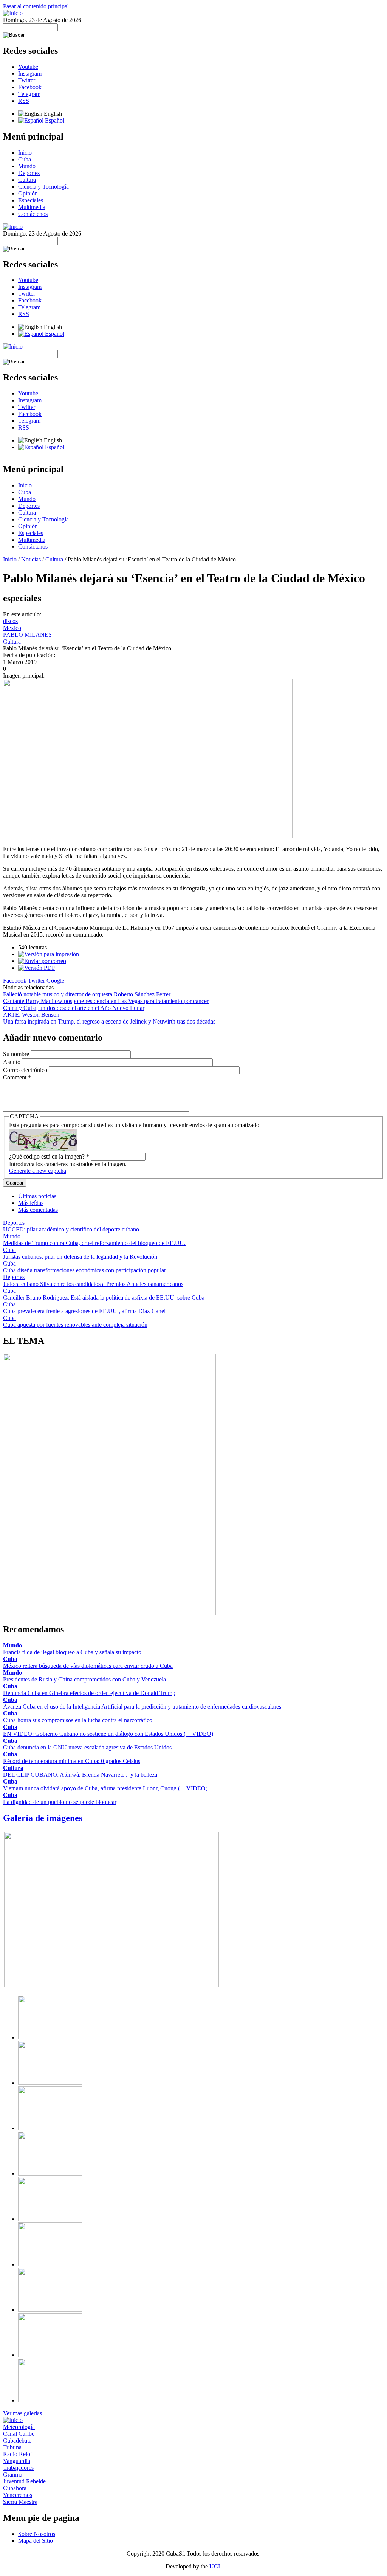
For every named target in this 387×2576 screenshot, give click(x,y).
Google (55, 981)
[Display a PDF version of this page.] (37, 968)
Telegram (29, 94)
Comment (17, 1077)
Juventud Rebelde (24, 2481)
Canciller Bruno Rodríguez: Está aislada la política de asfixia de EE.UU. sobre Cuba (104, 1297)
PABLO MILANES (27, 635)
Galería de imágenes (43, 1818)
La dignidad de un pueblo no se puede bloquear (60, 1802)
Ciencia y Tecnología (43, 187)
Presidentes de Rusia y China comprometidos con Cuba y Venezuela (84, 1679)
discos (10, 621)
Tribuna (12, 2447)
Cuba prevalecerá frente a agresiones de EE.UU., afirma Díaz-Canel (84, 1311)
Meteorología (19, 2427)
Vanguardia (17, 2461)
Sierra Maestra (20, 2502)
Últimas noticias (37, 1196)
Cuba (25, 159)
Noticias (31, 559)
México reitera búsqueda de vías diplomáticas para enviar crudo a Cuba (88, 1666)
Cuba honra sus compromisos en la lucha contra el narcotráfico (78, 1720)
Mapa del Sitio (36, 2541)
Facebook (30, 87)
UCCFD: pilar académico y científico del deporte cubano (71, 1229)
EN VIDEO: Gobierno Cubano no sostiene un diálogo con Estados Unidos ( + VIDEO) (108, 1734)
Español (54, 120)
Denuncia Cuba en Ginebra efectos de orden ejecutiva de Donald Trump (89, 1693)
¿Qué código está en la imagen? (49, 1156)
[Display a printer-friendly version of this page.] (49, 954)
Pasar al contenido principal (36, 6)
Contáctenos (33, 214)
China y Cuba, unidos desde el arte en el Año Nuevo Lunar (74, 1008)
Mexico (12, 628)
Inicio (25, 153)
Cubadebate (17, 2440)
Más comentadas (38, 1210)
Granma (13, 2474)
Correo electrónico (26, 1070)
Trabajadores (18, 2468)
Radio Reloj (17, 2454)
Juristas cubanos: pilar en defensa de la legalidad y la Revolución (80, 1257)
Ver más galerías (22, 2413)
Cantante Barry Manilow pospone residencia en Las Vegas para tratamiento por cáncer (106, 1001)
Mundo (27, 166)
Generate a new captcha (38, 1171)
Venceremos (18, 2495)
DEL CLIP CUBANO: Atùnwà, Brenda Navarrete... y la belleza (80, 1775)
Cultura (27, 180)
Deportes (29, 173)
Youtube (28, 67)
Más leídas (31, 1203)
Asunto (12, 1062)
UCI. (215, 2566)
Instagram (30, 74)
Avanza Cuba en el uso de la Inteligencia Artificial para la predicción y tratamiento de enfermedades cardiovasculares (142, 1707)
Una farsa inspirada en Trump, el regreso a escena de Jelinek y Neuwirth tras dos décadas (109, 1021)
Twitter (27, 80)
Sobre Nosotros (37, 2534)
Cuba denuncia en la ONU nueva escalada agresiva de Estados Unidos (87, 1747)
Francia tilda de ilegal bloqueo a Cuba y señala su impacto (72, 1652)
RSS (24, 101)
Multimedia (32, 207)
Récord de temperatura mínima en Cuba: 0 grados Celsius (72, 1761)
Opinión (28, 193)
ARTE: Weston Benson (31, 1015)
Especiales (31, 200)
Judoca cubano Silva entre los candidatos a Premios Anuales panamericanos (93, 1284)
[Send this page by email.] (42, 961)
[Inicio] (13, 13)
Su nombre (17, 1054)
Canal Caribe (19, 2434)
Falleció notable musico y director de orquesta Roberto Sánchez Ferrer (87, 994)
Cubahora (15, 2488)
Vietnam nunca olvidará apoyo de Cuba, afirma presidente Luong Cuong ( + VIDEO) (105, 1788)
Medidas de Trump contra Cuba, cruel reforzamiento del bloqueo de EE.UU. (94, 1243)
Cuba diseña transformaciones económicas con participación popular (84, 1270)
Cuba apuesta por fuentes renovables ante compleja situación (75, 1325)
